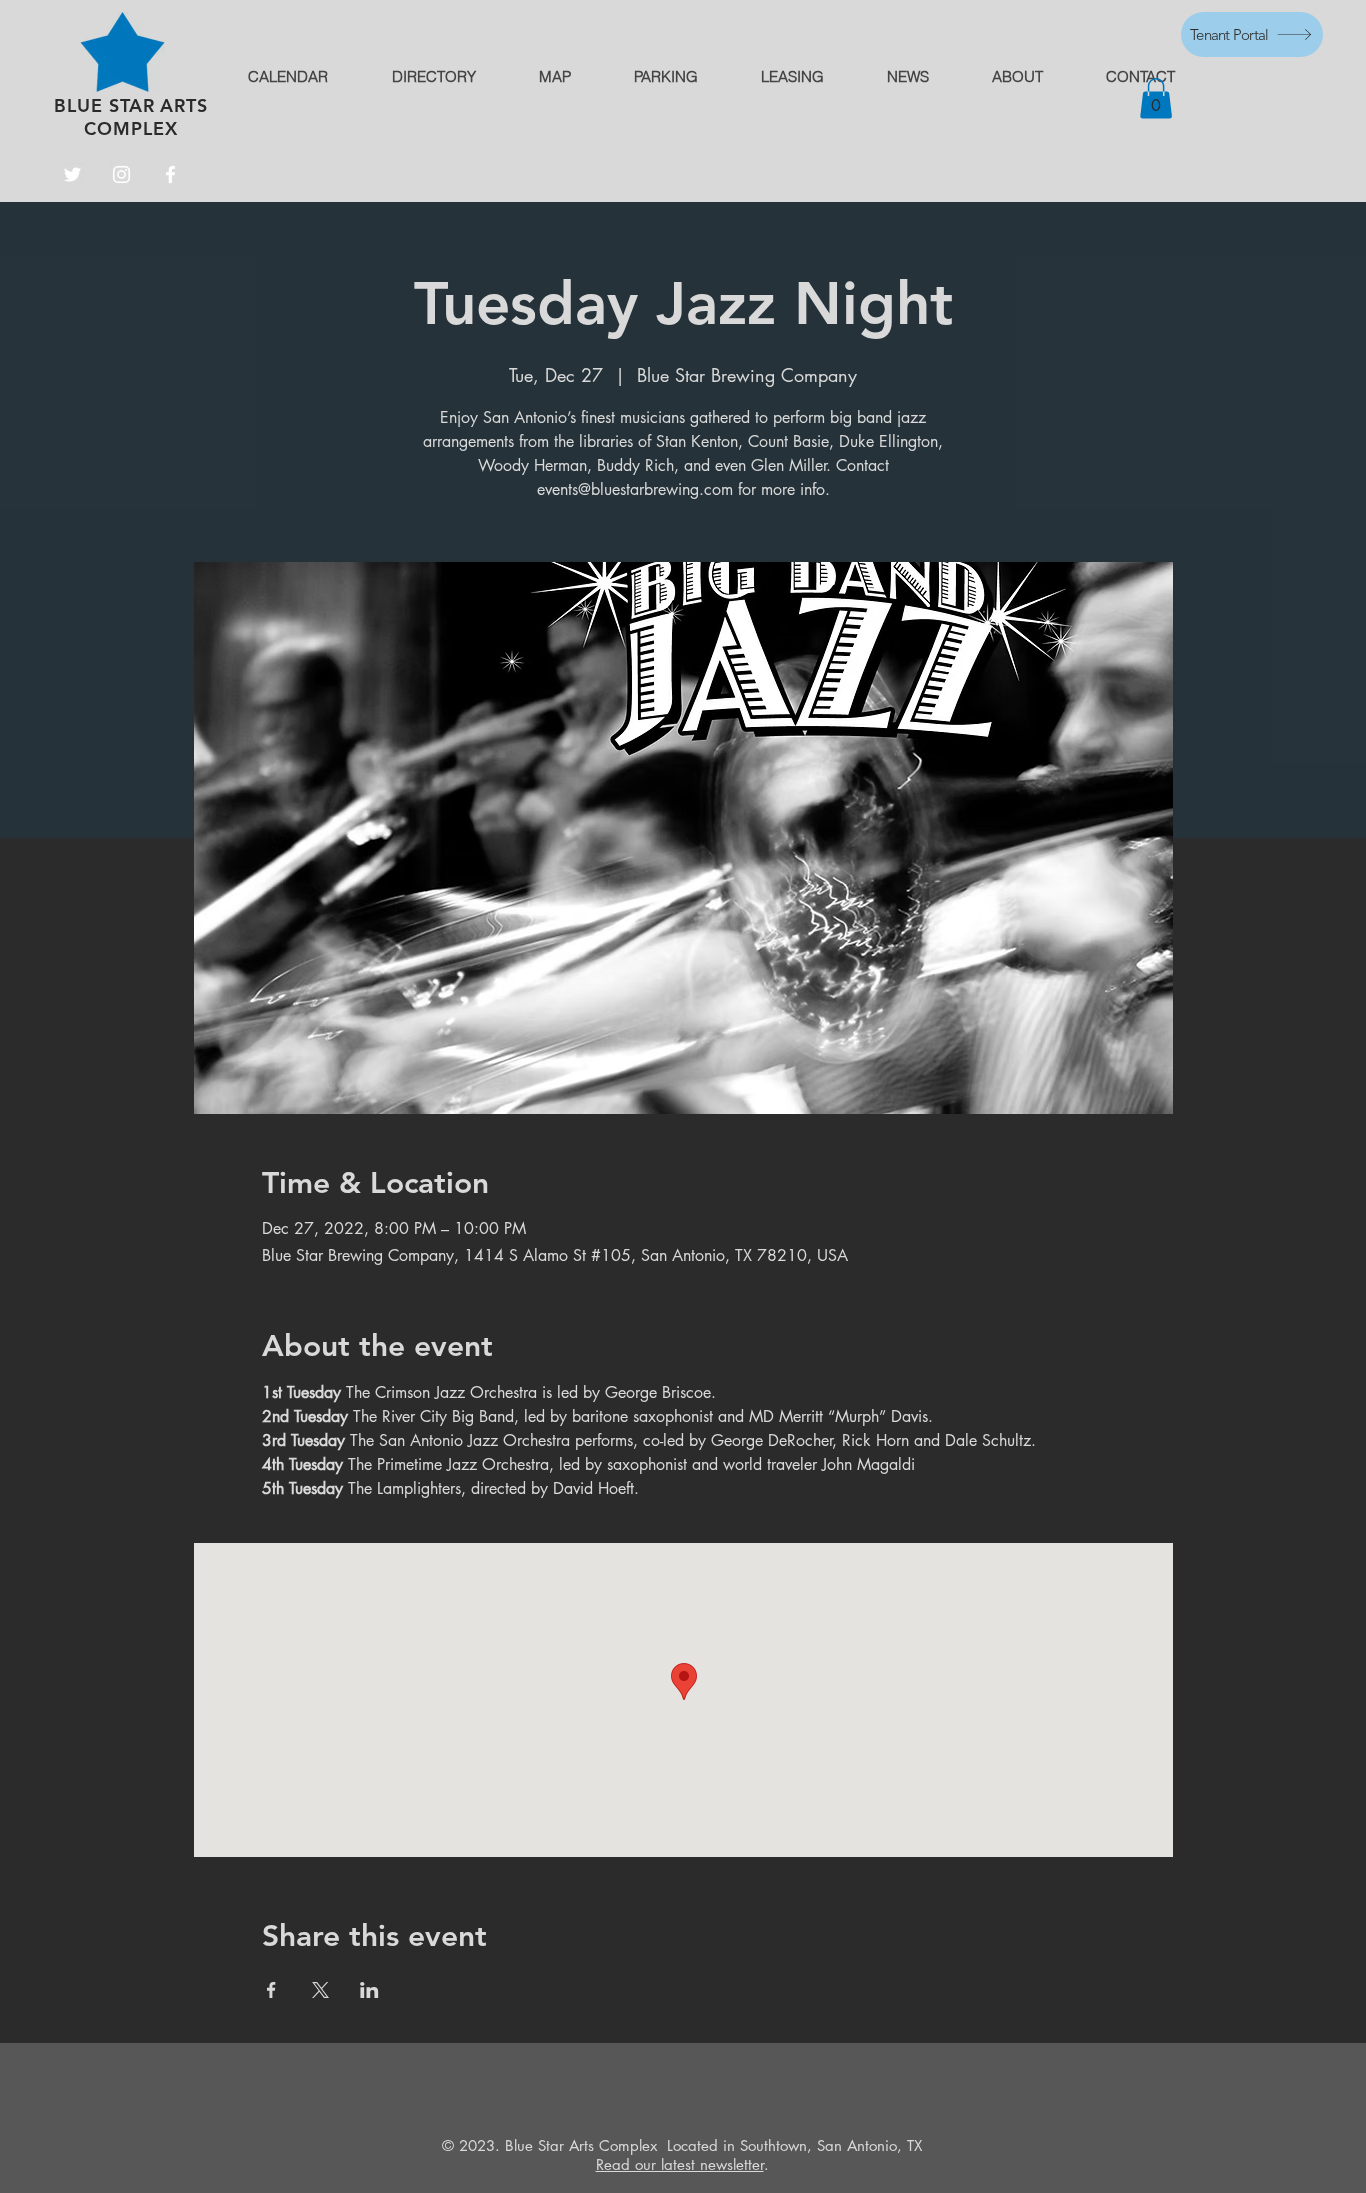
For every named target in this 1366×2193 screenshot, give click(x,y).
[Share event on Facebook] (271, 1990)
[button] (1156, 98)
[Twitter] (72, 174)
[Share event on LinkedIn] (369, 1990)
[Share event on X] (320, 1990)
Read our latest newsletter (680, 2164)
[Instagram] (121, 174)
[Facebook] (170, 174)
